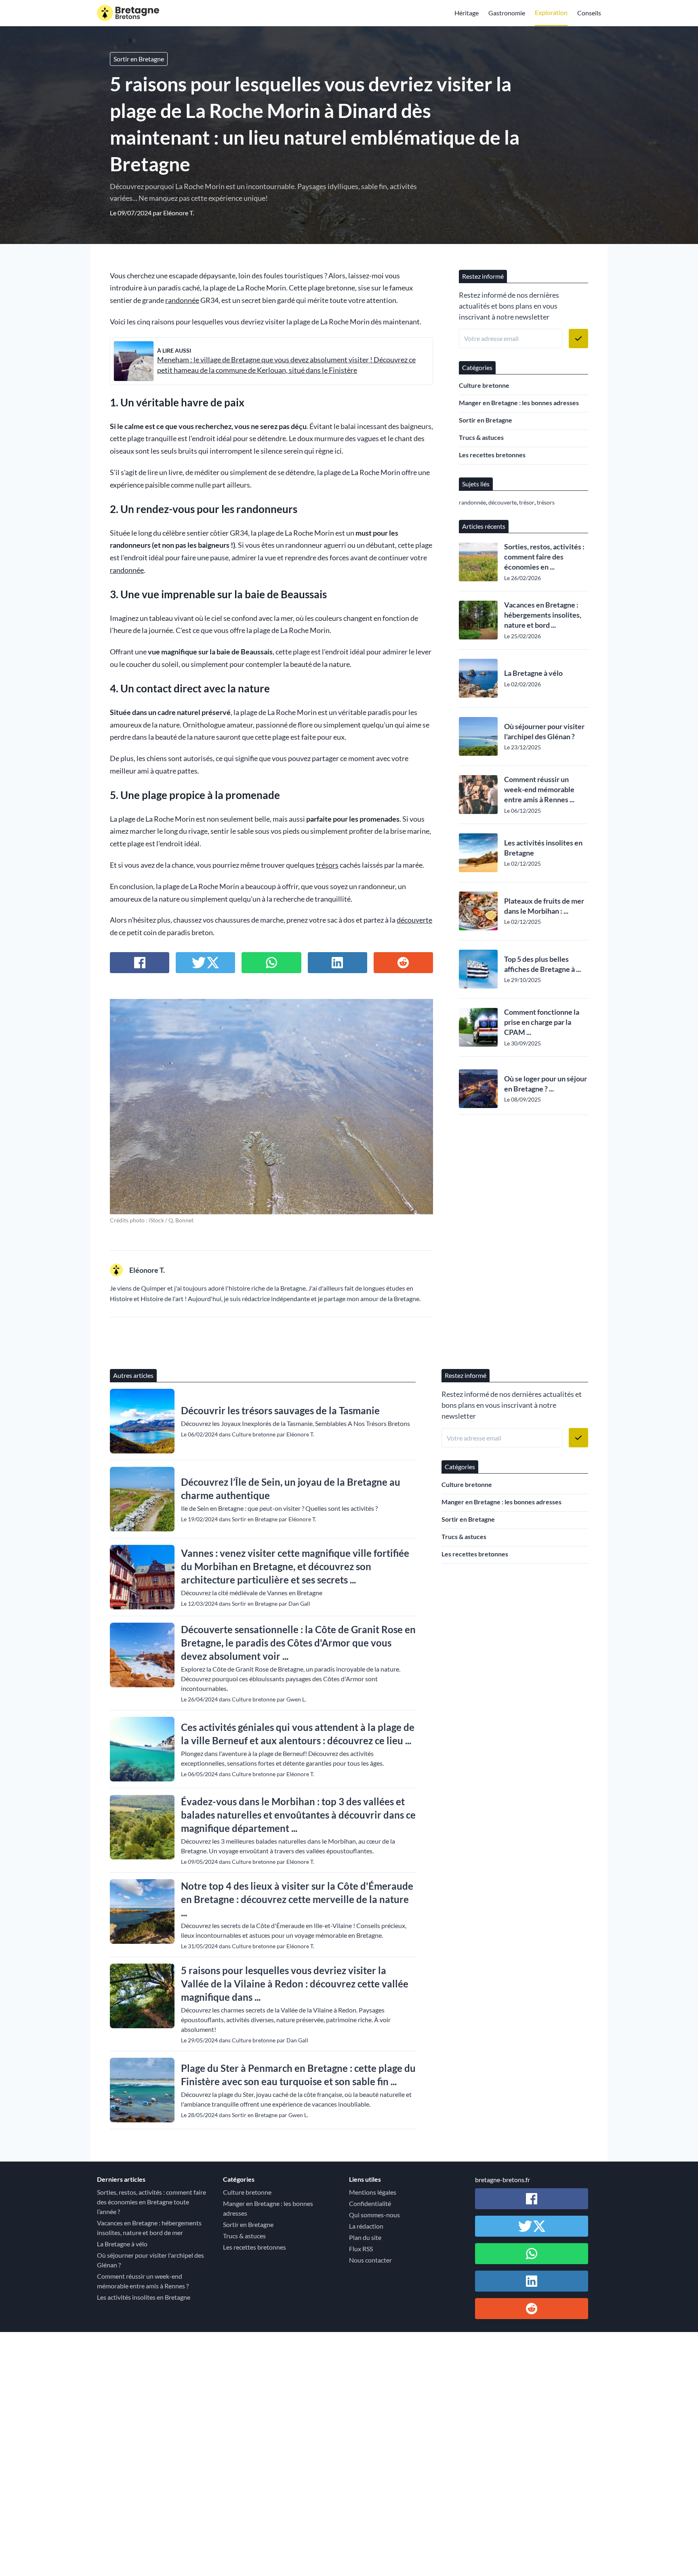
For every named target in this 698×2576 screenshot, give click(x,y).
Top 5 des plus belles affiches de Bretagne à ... (542, 964)
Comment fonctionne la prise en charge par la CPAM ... (542, 1022)
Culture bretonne (484, 385)
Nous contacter (370, 2260)
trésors (327, 865)
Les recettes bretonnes (492, 455)
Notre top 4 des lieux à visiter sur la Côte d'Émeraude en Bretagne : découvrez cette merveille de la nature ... (297, 1899)
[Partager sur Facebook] (140, 963)
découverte (414, 920)
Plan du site (365, 2237)
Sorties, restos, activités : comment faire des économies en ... (544, 557)
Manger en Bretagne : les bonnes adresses (519, 403)
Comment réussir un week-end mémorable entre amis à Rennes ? (143, 2281)
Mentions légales (373, 2192)
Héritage (467, 13)
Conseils (589, 13)
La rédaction (366, 2226)
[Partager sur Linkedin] (337, 963)
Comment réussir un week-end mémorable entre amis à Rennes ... (539, 789)
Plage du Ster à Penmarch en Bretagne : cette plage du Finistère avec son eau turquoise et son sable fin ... (298, 2075)
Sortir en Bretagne (139, 59)
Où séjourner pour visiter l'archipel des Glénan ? (544, 731)
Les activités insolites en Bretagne (543, 848)
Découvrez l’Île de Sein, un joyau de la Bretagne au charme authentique (291, 1489)
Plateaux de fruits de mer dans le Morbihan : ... (544, 906)
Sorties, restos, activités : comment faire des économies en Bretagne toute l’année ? (151, 2202)
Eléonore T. (179, 213)
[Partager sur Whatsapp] (271, 963)
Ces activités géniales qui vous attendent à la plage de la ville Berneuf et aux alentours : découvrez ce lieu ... (298, 1734)
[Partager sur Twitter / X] (205, 963)
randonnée (182, 300)
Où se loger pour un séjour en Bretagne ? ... (546, 1084)
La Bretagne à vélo (533, 673)
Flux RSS (361, 2249)
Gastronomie (507, 13)
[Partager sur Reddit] (403, 963)
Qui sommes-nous (374, 2215)
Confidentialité (370, 2203)
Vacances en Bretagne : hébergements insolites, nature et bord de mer (149, 2228)
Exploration (551, 12)
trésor (527, 502)
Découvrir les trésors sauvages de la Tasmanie (280, 1410)
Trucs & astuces (481, 437)
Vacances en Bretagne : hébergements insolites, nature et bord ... (543, 615)
